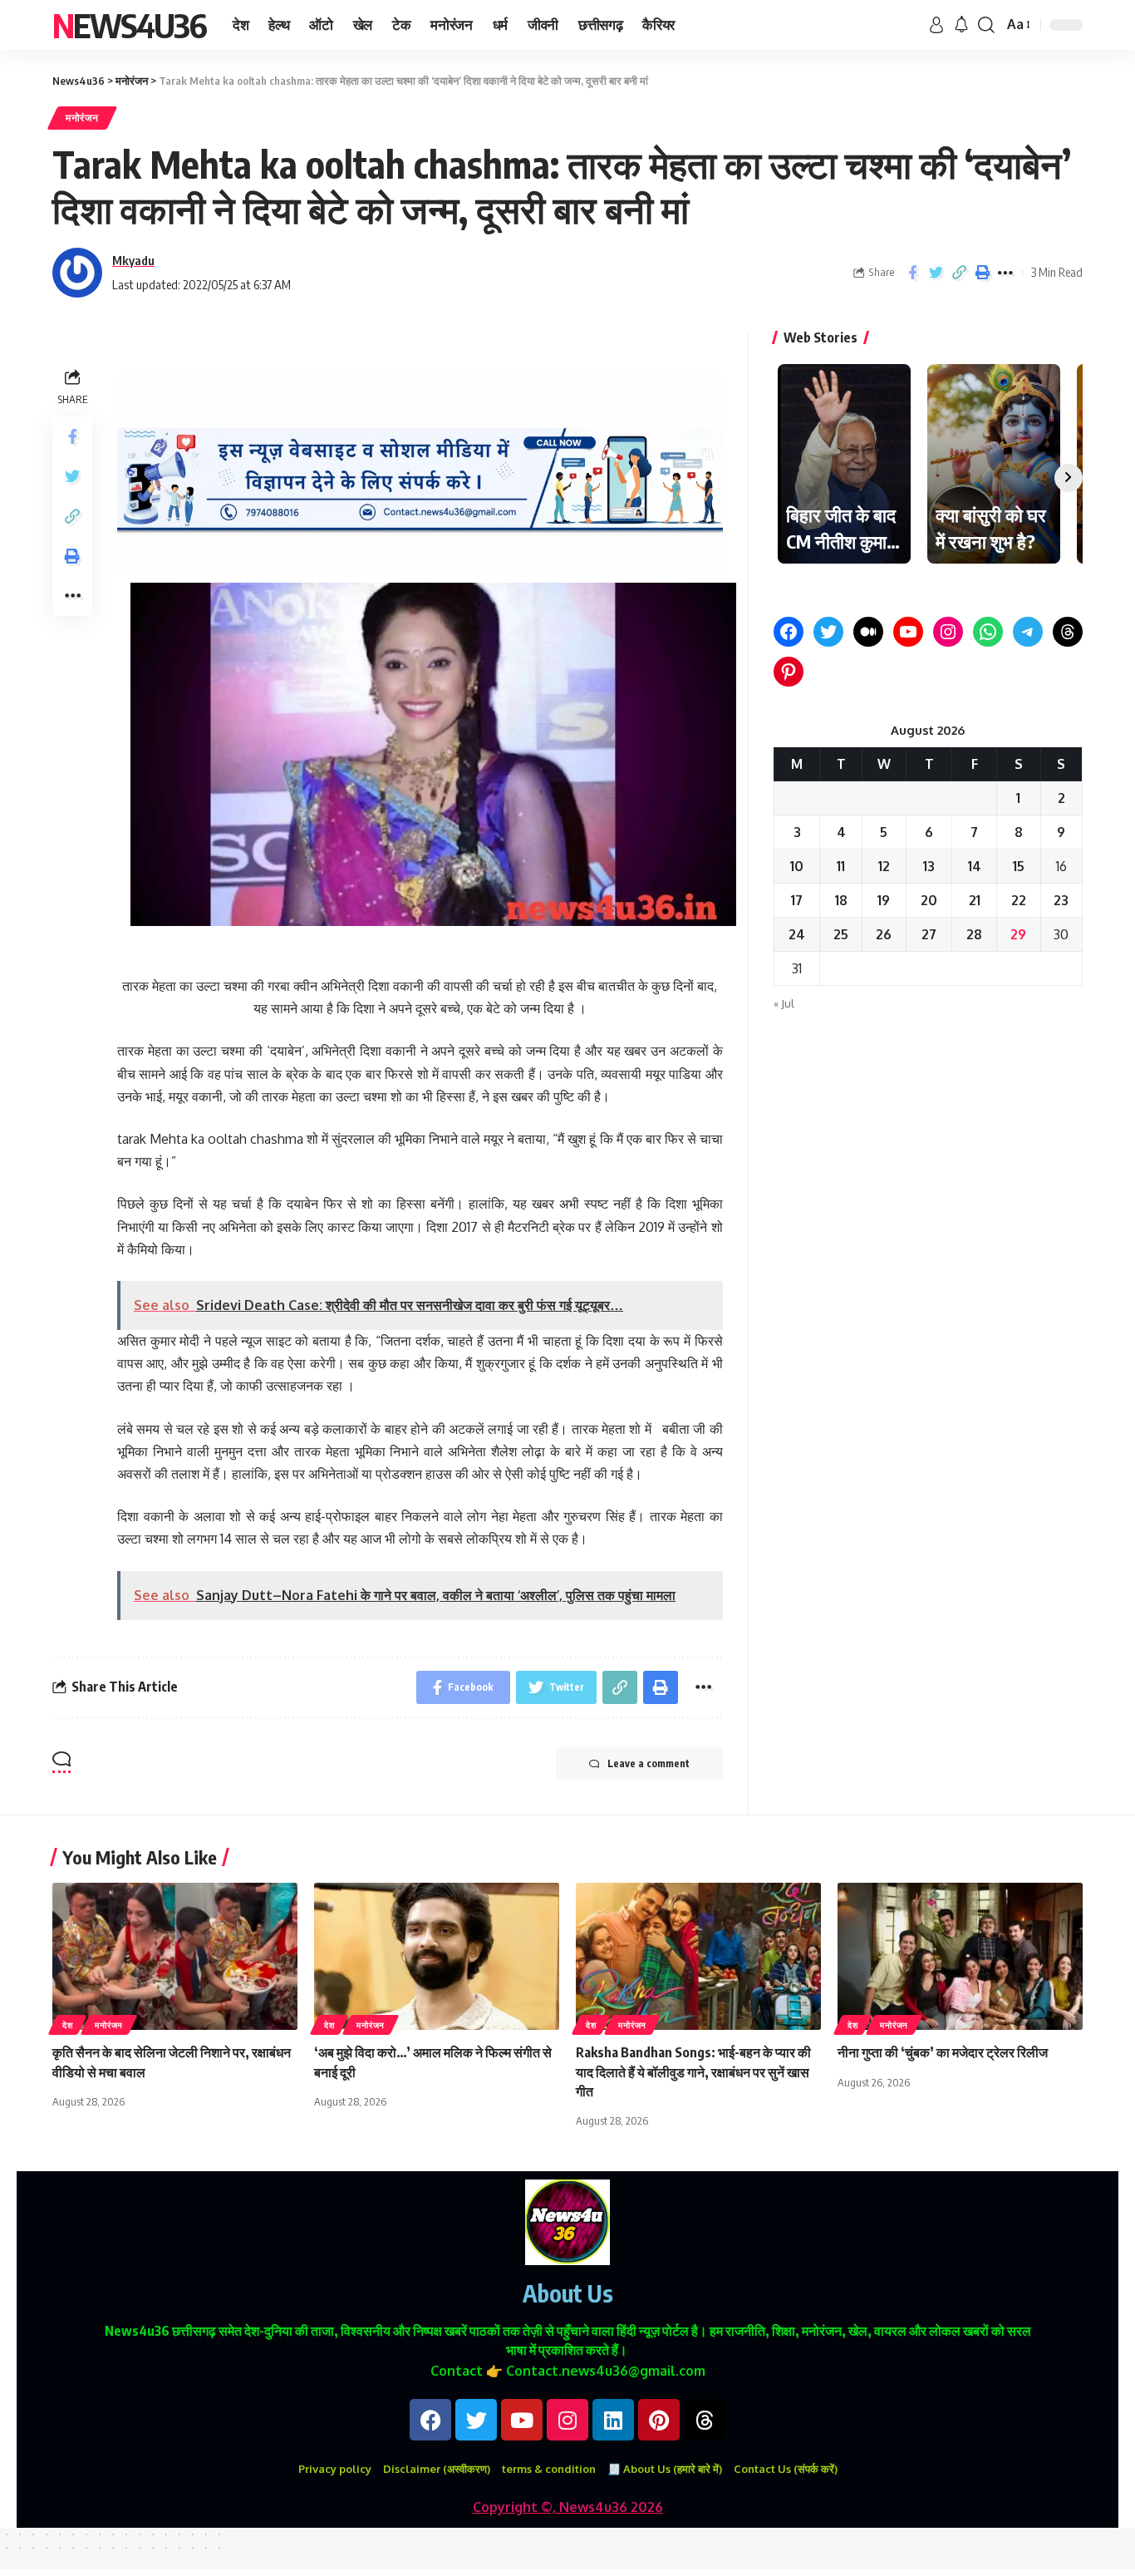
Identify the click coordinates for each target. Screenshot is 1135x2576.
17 (797, 900)
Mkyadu (133, 260)
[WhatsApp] (988, 632)
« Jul (784, 1003)
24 (797, 934)
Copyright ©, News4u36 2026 (568, 2507)
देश (67, 2025)
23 (1061, 900)
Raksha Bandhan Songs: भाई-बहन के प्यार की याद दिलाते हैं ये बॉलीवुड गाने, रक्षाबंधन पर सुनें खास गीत (693, 2071)
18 (841, 900)
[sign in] (936, 25)
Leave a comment (649, 1763)
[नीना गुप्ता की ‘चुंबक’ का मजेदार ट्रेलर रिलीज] (960, 1956)
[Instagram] (948, 632)
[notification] (961, 25)
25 (841, 934)
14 (975, 866)
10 (797, 866)
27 (929, 934)
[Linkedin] (613, 2420)
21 (975, 900)
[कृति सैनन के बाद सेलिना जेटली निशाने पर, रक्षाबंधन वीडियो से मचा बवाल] (175, 1956)
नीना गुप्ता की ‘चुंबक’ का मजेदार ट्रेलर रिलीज (943, 2052)
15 (1019, 866)
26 (884, 934)
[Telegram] (1028, 632)
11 (841, 866)
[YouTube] (908, 632)
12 (884, 866)
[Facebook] (789, 632)
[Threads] (1068, 632)
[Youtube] (522, 2420)
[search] (986, 25)
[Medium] (868, 632)
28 (974, 934)
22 (1019, 900)
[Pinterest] (789, 672)
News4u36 (129, 25)
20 (929, 900)
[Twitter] (828, 632)
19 (884, 900)
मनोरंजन (82, 118)
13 (929, 866)
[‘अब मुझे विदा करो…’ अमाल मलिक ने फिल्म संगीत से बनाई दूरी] (437, 1956)
